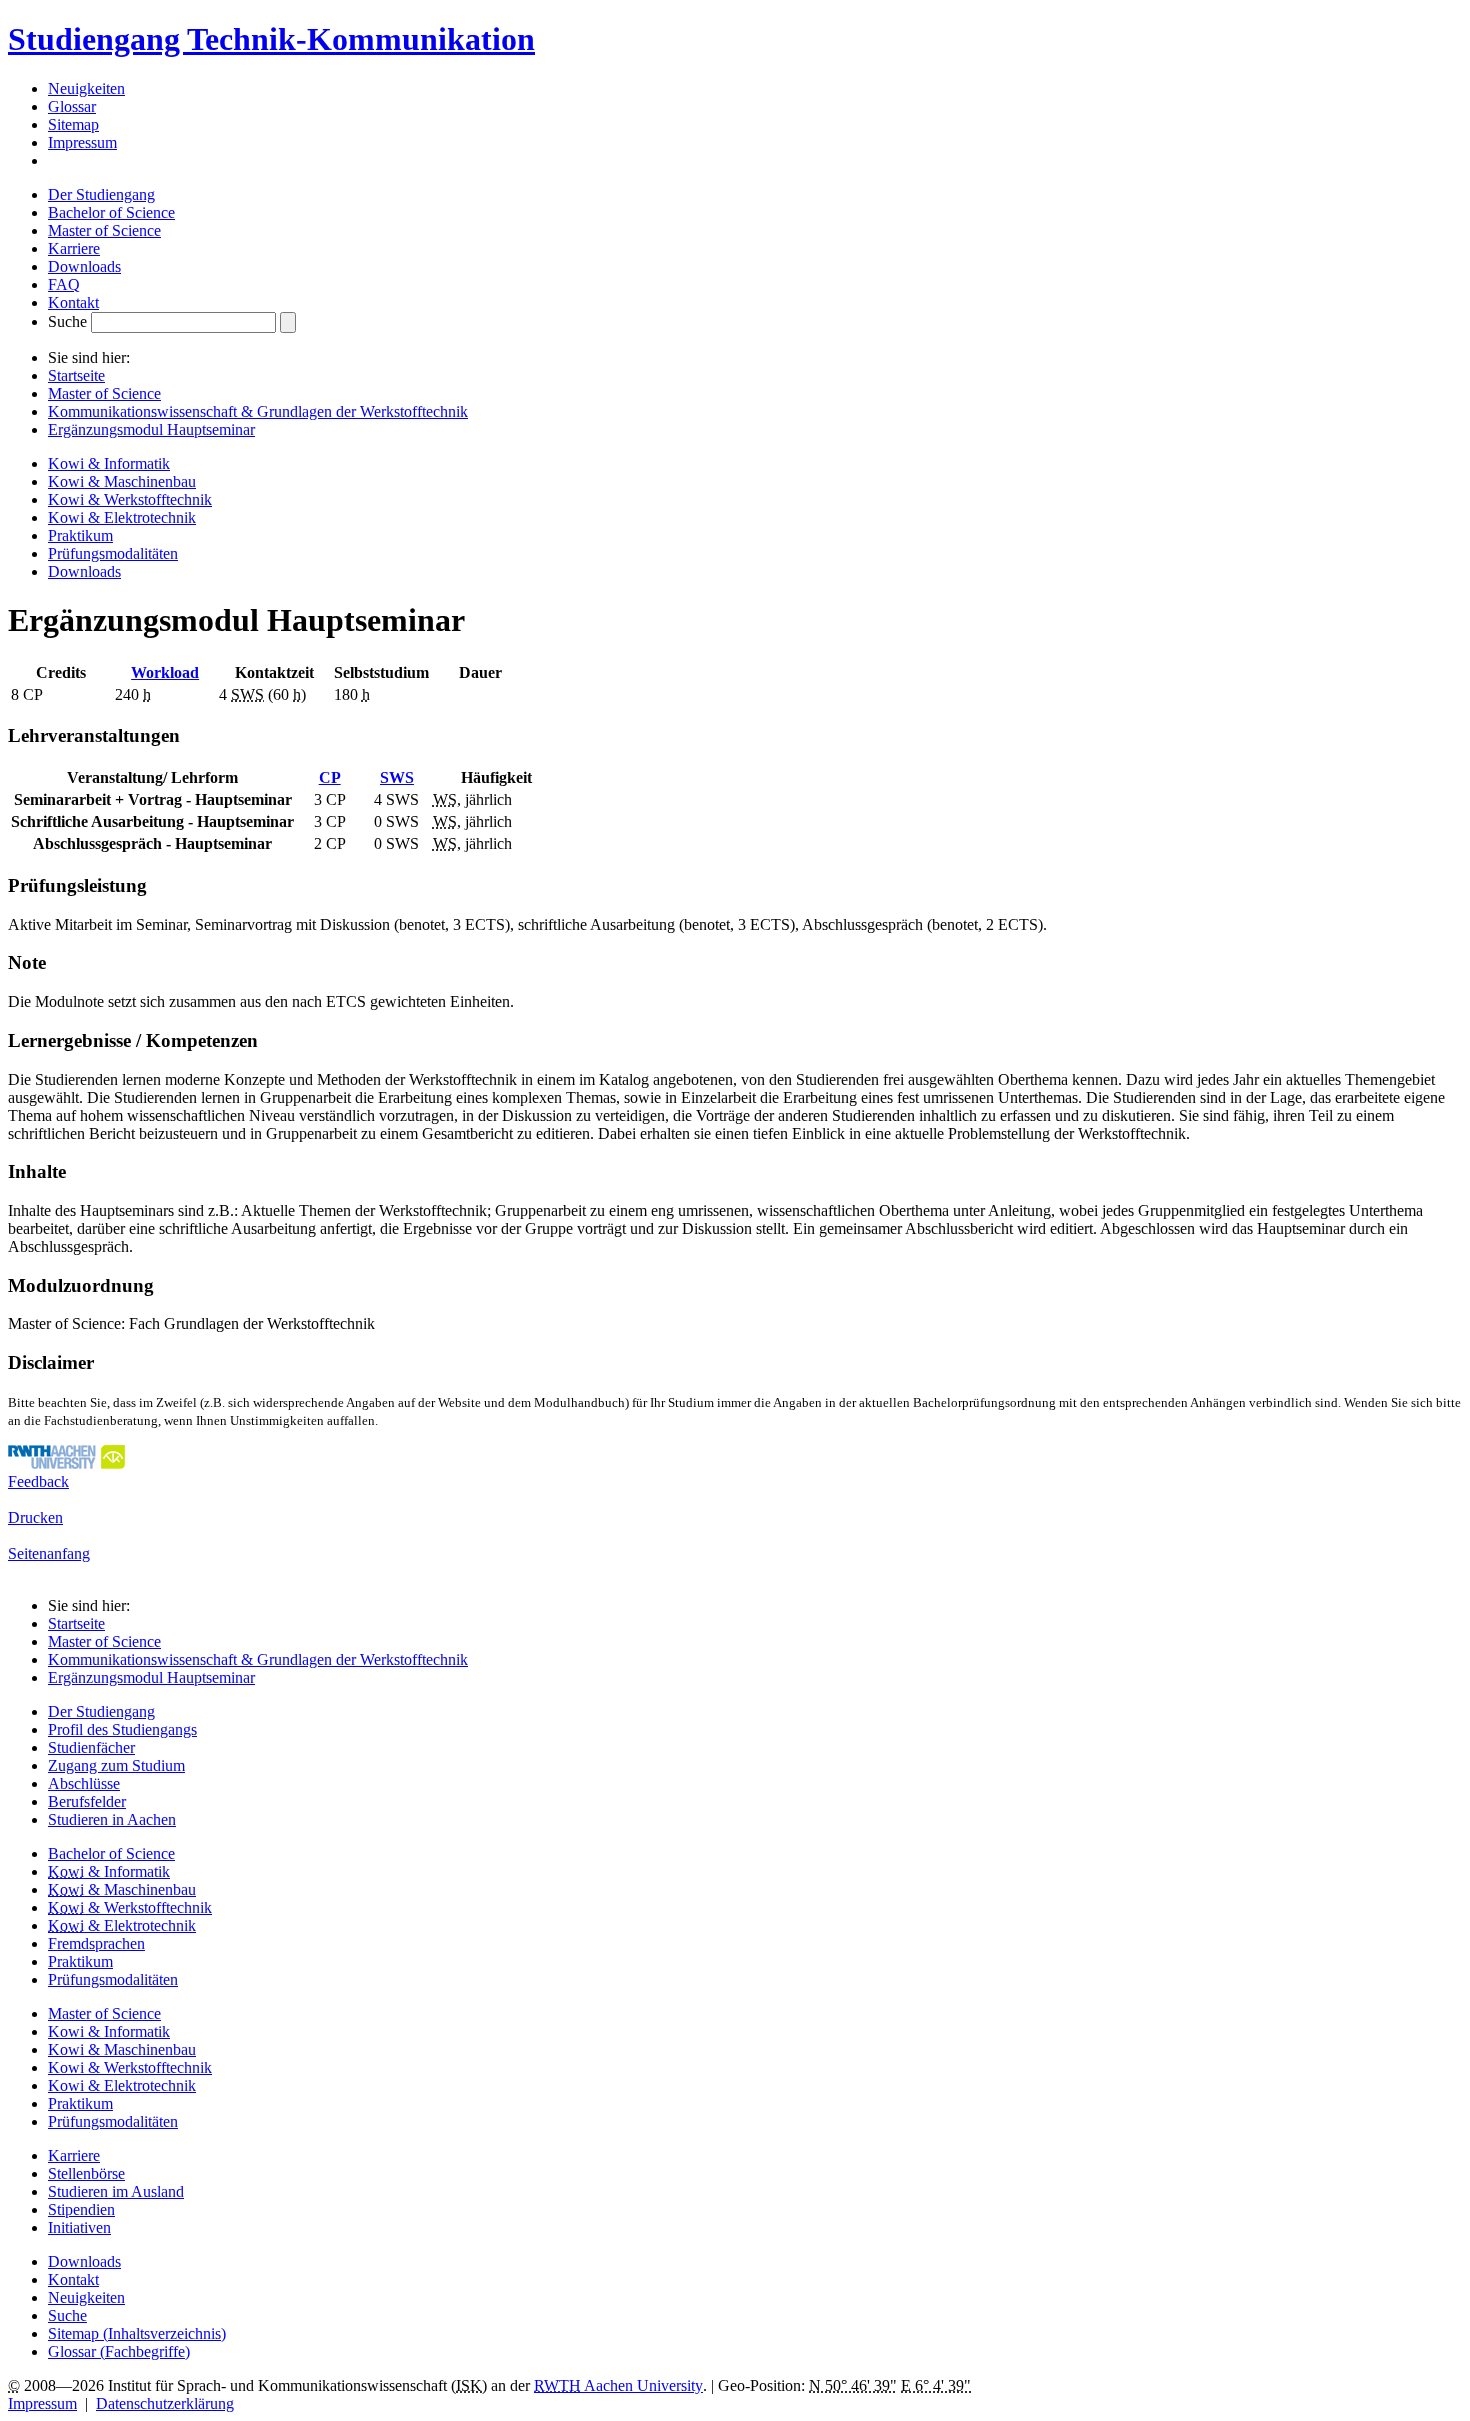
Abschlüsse (84, 1783)
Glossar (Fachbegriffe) (119, 2351)
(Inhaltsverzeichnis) (137, 2333)
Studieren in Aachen (112, 1819)
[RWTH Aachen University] (83, 160)
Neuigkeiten (86, 88)
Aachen (618, 2385)
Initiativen (79, 2227)
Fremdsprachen (96, 1943)
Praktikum (80, 535)
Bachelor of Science (111, 212)
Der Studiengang (101, 194)
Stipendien (81, 2209)
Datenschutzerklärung (165, 2403)
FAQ (64, 284)
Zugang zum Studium (116, 1765)
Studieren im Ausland (116, 2191)
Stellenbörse (86, 2173)
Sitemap (73, 124)
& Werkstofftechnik (130, 1907)
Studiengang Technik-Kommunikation (271, 39)
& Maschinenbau (122, 1889)
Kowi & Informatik (109, 463)
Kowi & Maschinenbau (122, 481)
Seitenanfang (49, 1553)
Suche (67, 321)
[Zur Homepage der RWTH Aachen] (66, 1463)
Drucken (35, 1517)
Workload (165, 672)
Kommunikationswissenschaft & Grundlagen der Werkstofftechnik (258, 411)
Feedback (38, 1481)
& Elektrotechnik (122, 1925)
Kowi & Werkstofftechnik (130, 499)
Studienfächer (91, 1747)
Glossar (72, 106)
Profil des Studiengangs (122, 1729)
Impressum (82, 142)
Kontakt (73, 302)
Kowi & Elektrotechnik (122, 517)
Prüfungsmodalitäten (113, 553)
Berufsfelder (87, 1801)
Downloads (84, 266)
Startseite (76, 375)
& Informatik (109, 1871)
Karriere (74, 248)
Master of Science (104, 230)
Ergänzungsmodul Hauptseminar (151, 429)
